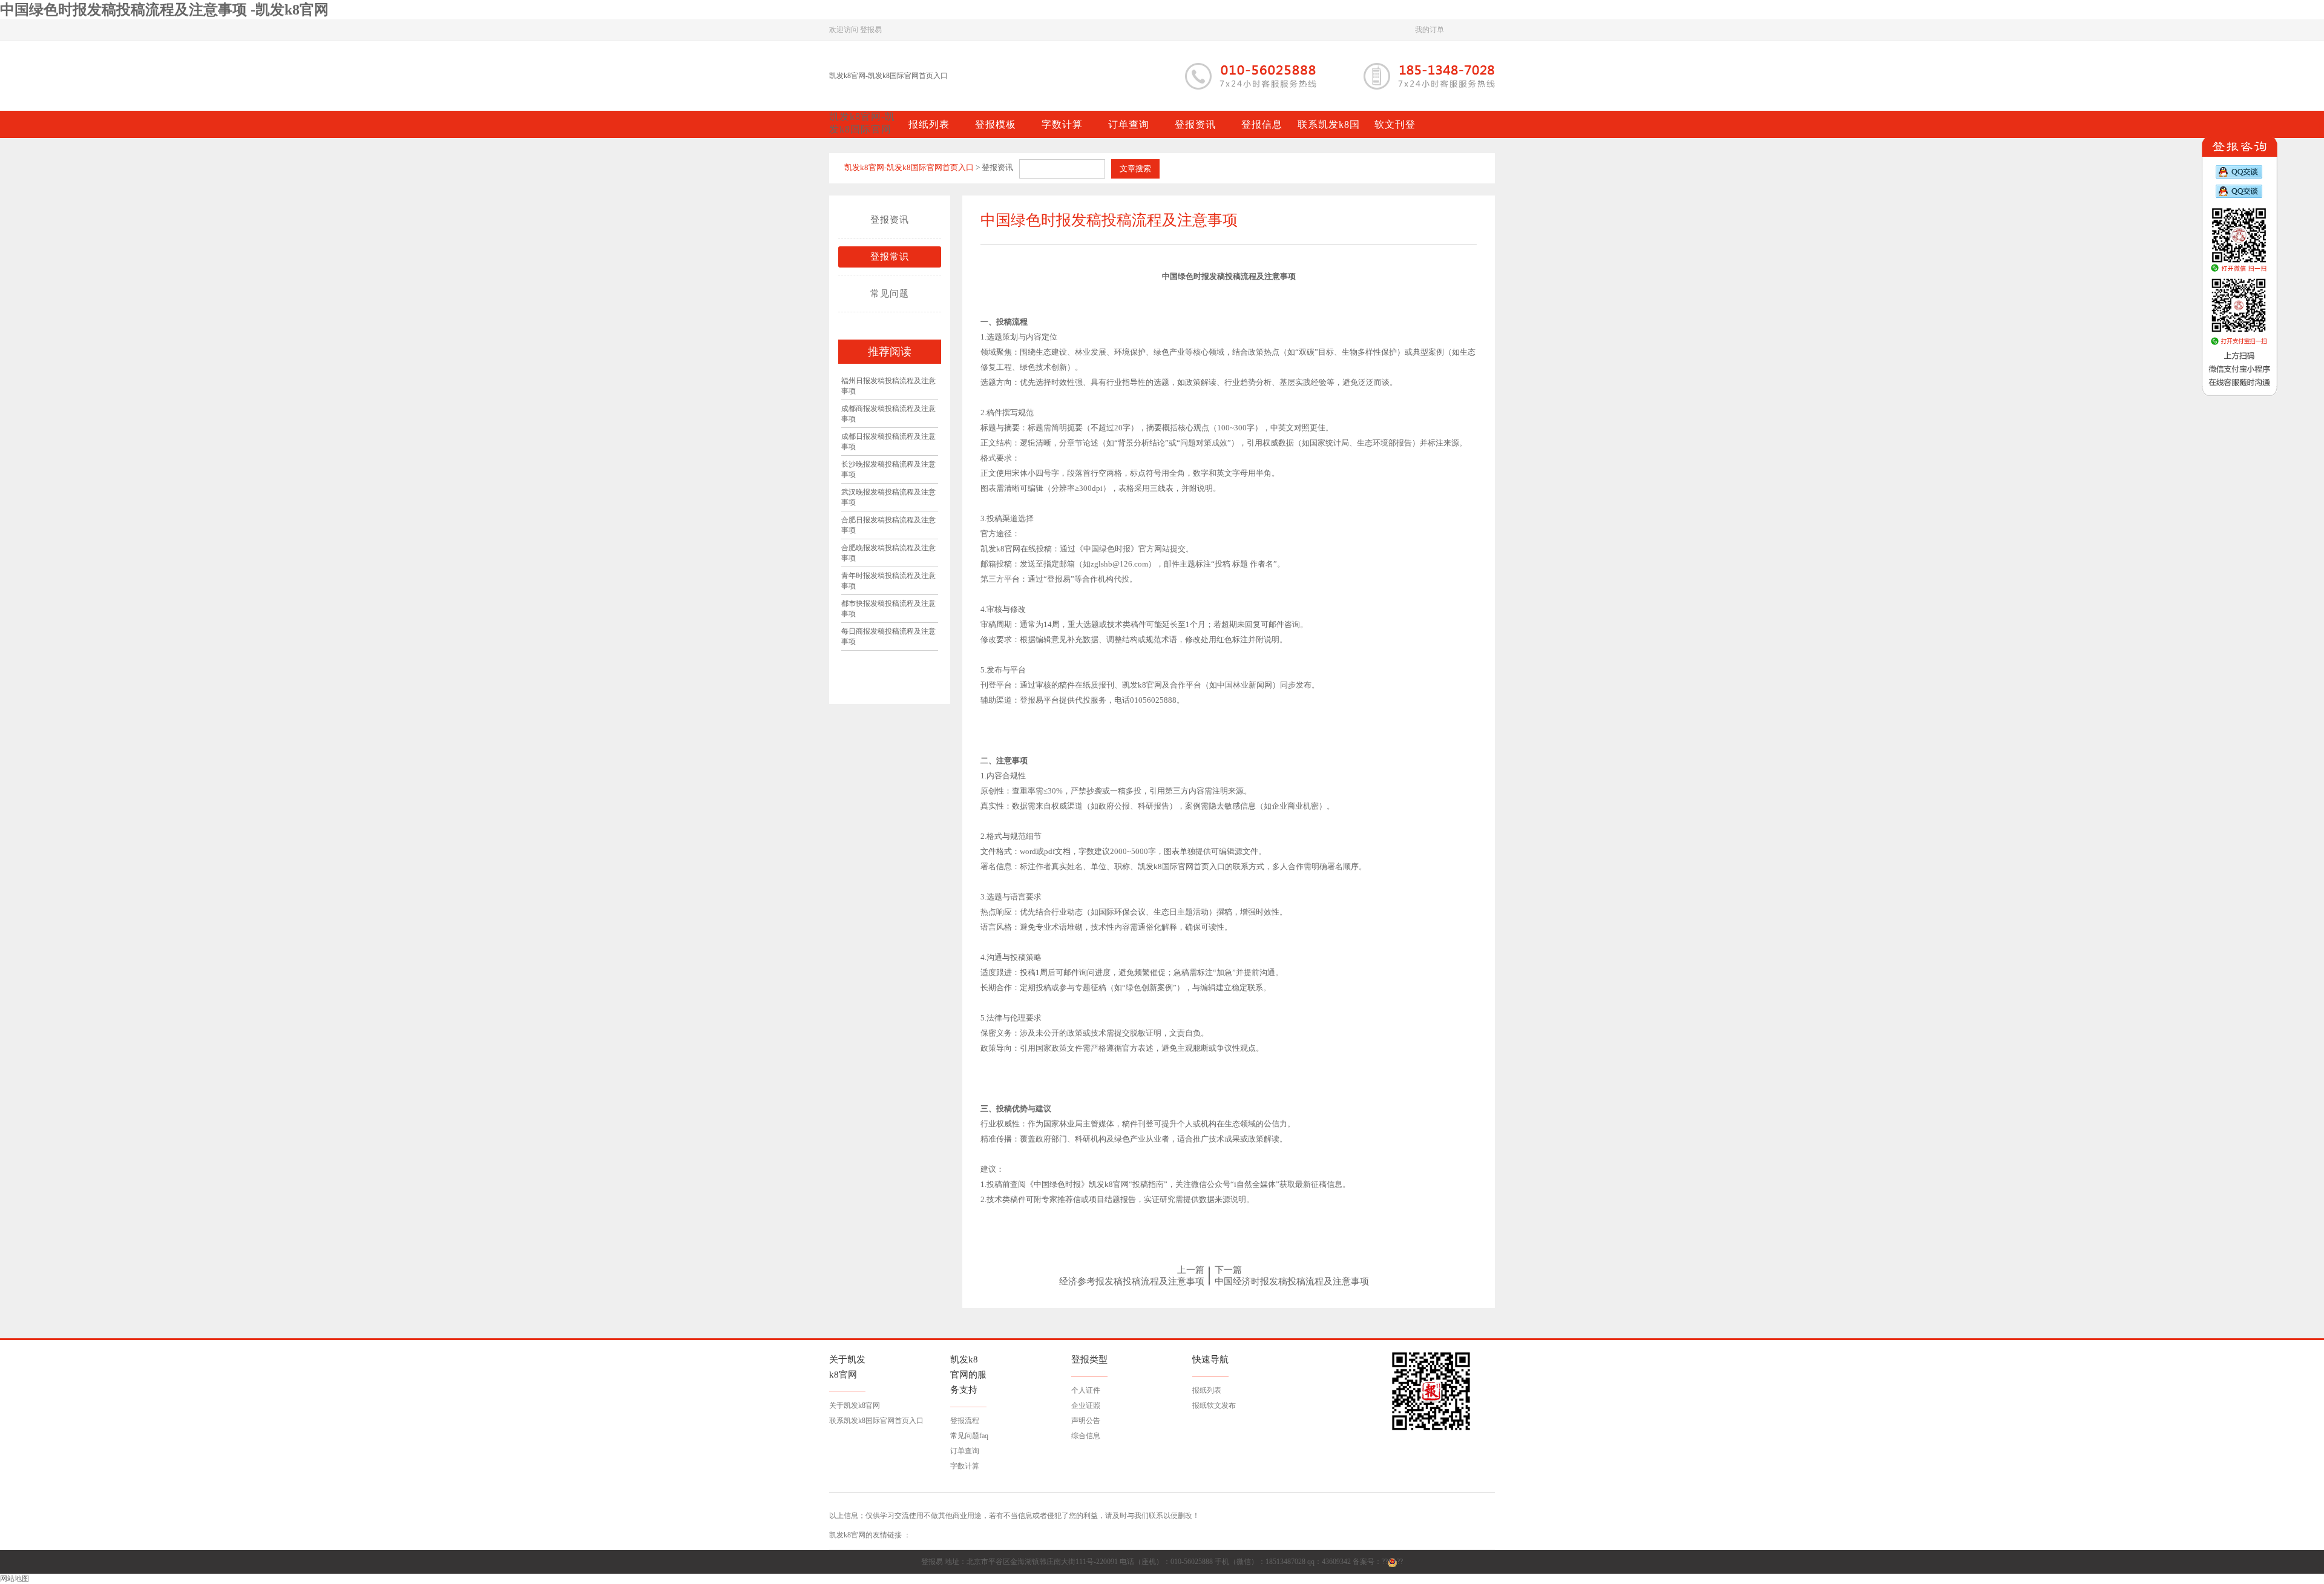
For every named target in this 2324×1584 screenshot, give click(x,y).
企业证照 (1086, 1405)
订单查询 (965, 1451)
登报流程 (965, 1421)
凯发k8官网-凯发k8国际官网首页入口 (888, 76)
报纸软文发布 (1214, 1405)
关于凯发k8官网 (855, 1405)
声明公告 (1086, 1421)
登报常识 (890, 257)
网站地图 (15, 1579)
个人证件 (1086, 1390)
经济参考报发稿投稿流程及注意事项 (1132, 1281)
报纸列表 (1207, 1390)
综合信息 (1086, 1436)
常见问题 (890, 294)
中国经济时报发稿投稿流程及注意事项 (1292, 1281)
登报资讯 (890, 220)
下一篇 (1228, 1270)
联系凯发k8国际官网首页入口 (876, 1421)
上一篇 (1191, 1270)
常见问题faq (969, 1436)
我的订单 (1430, 30)
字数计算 (965, 1466)
